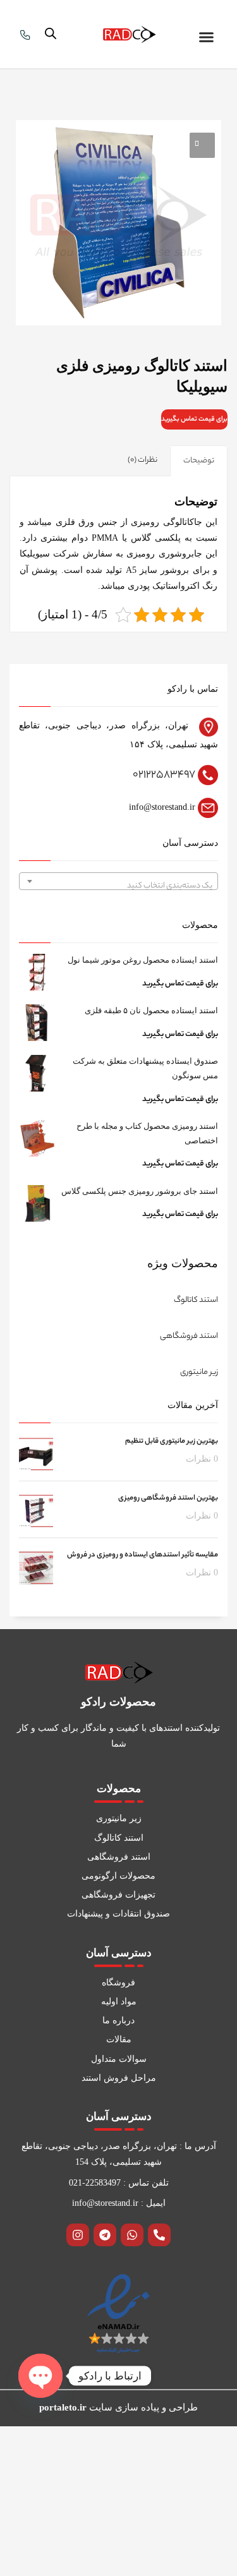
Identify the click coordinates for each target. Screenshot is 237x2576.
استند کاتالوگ (196, 1300)
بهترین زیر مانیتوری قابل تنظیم (172, 1441)
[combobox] (118, 881)
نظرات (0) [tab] (143, 460)
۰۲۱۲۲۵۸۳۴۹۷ (164, 775)
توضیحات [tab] (199, 461)
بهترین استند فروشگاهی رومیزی (168, 1498)
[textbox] (118, 886)
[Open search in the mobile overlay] (51, 34)
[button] (207, 37)
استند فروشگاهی (189, 1336)
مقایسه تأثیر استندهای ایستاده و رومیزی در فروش (143, 1555)
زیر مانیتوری (199, 1372)
